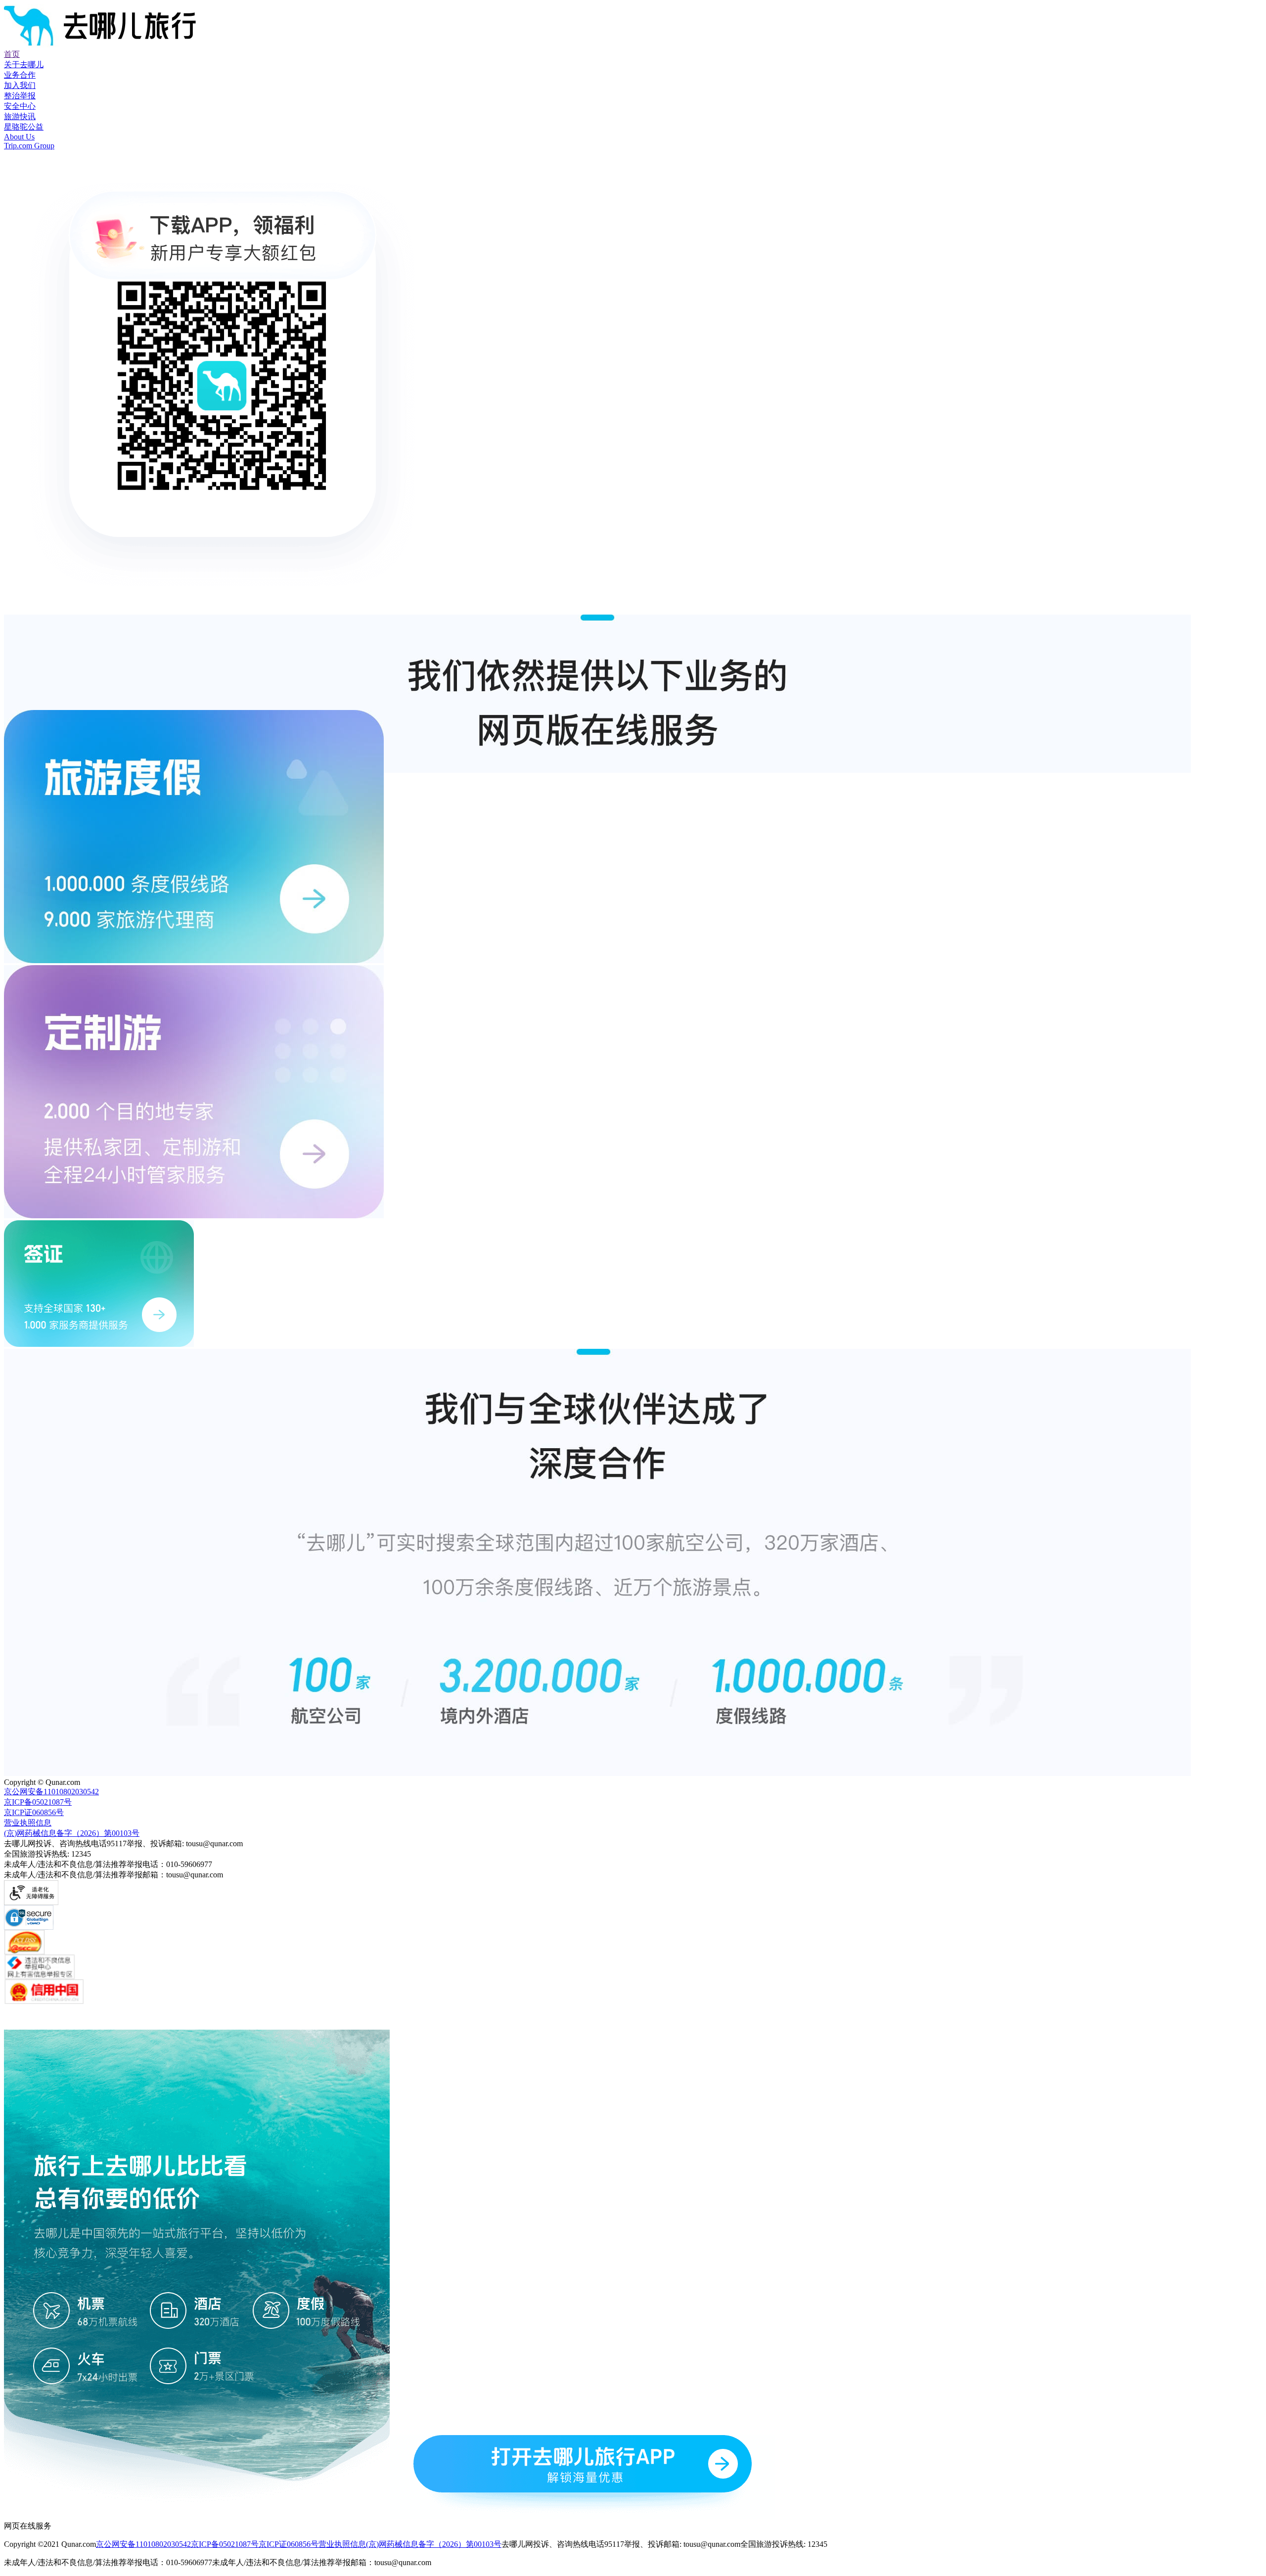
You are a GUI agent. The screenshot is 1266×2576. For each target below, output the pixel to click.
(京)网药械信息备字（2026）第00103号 (434, 2544)
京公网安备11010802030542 (143, 2544)
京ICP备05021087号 (225, 2544)
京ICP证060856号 (289, 2544)
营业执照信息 (342, 2544)
